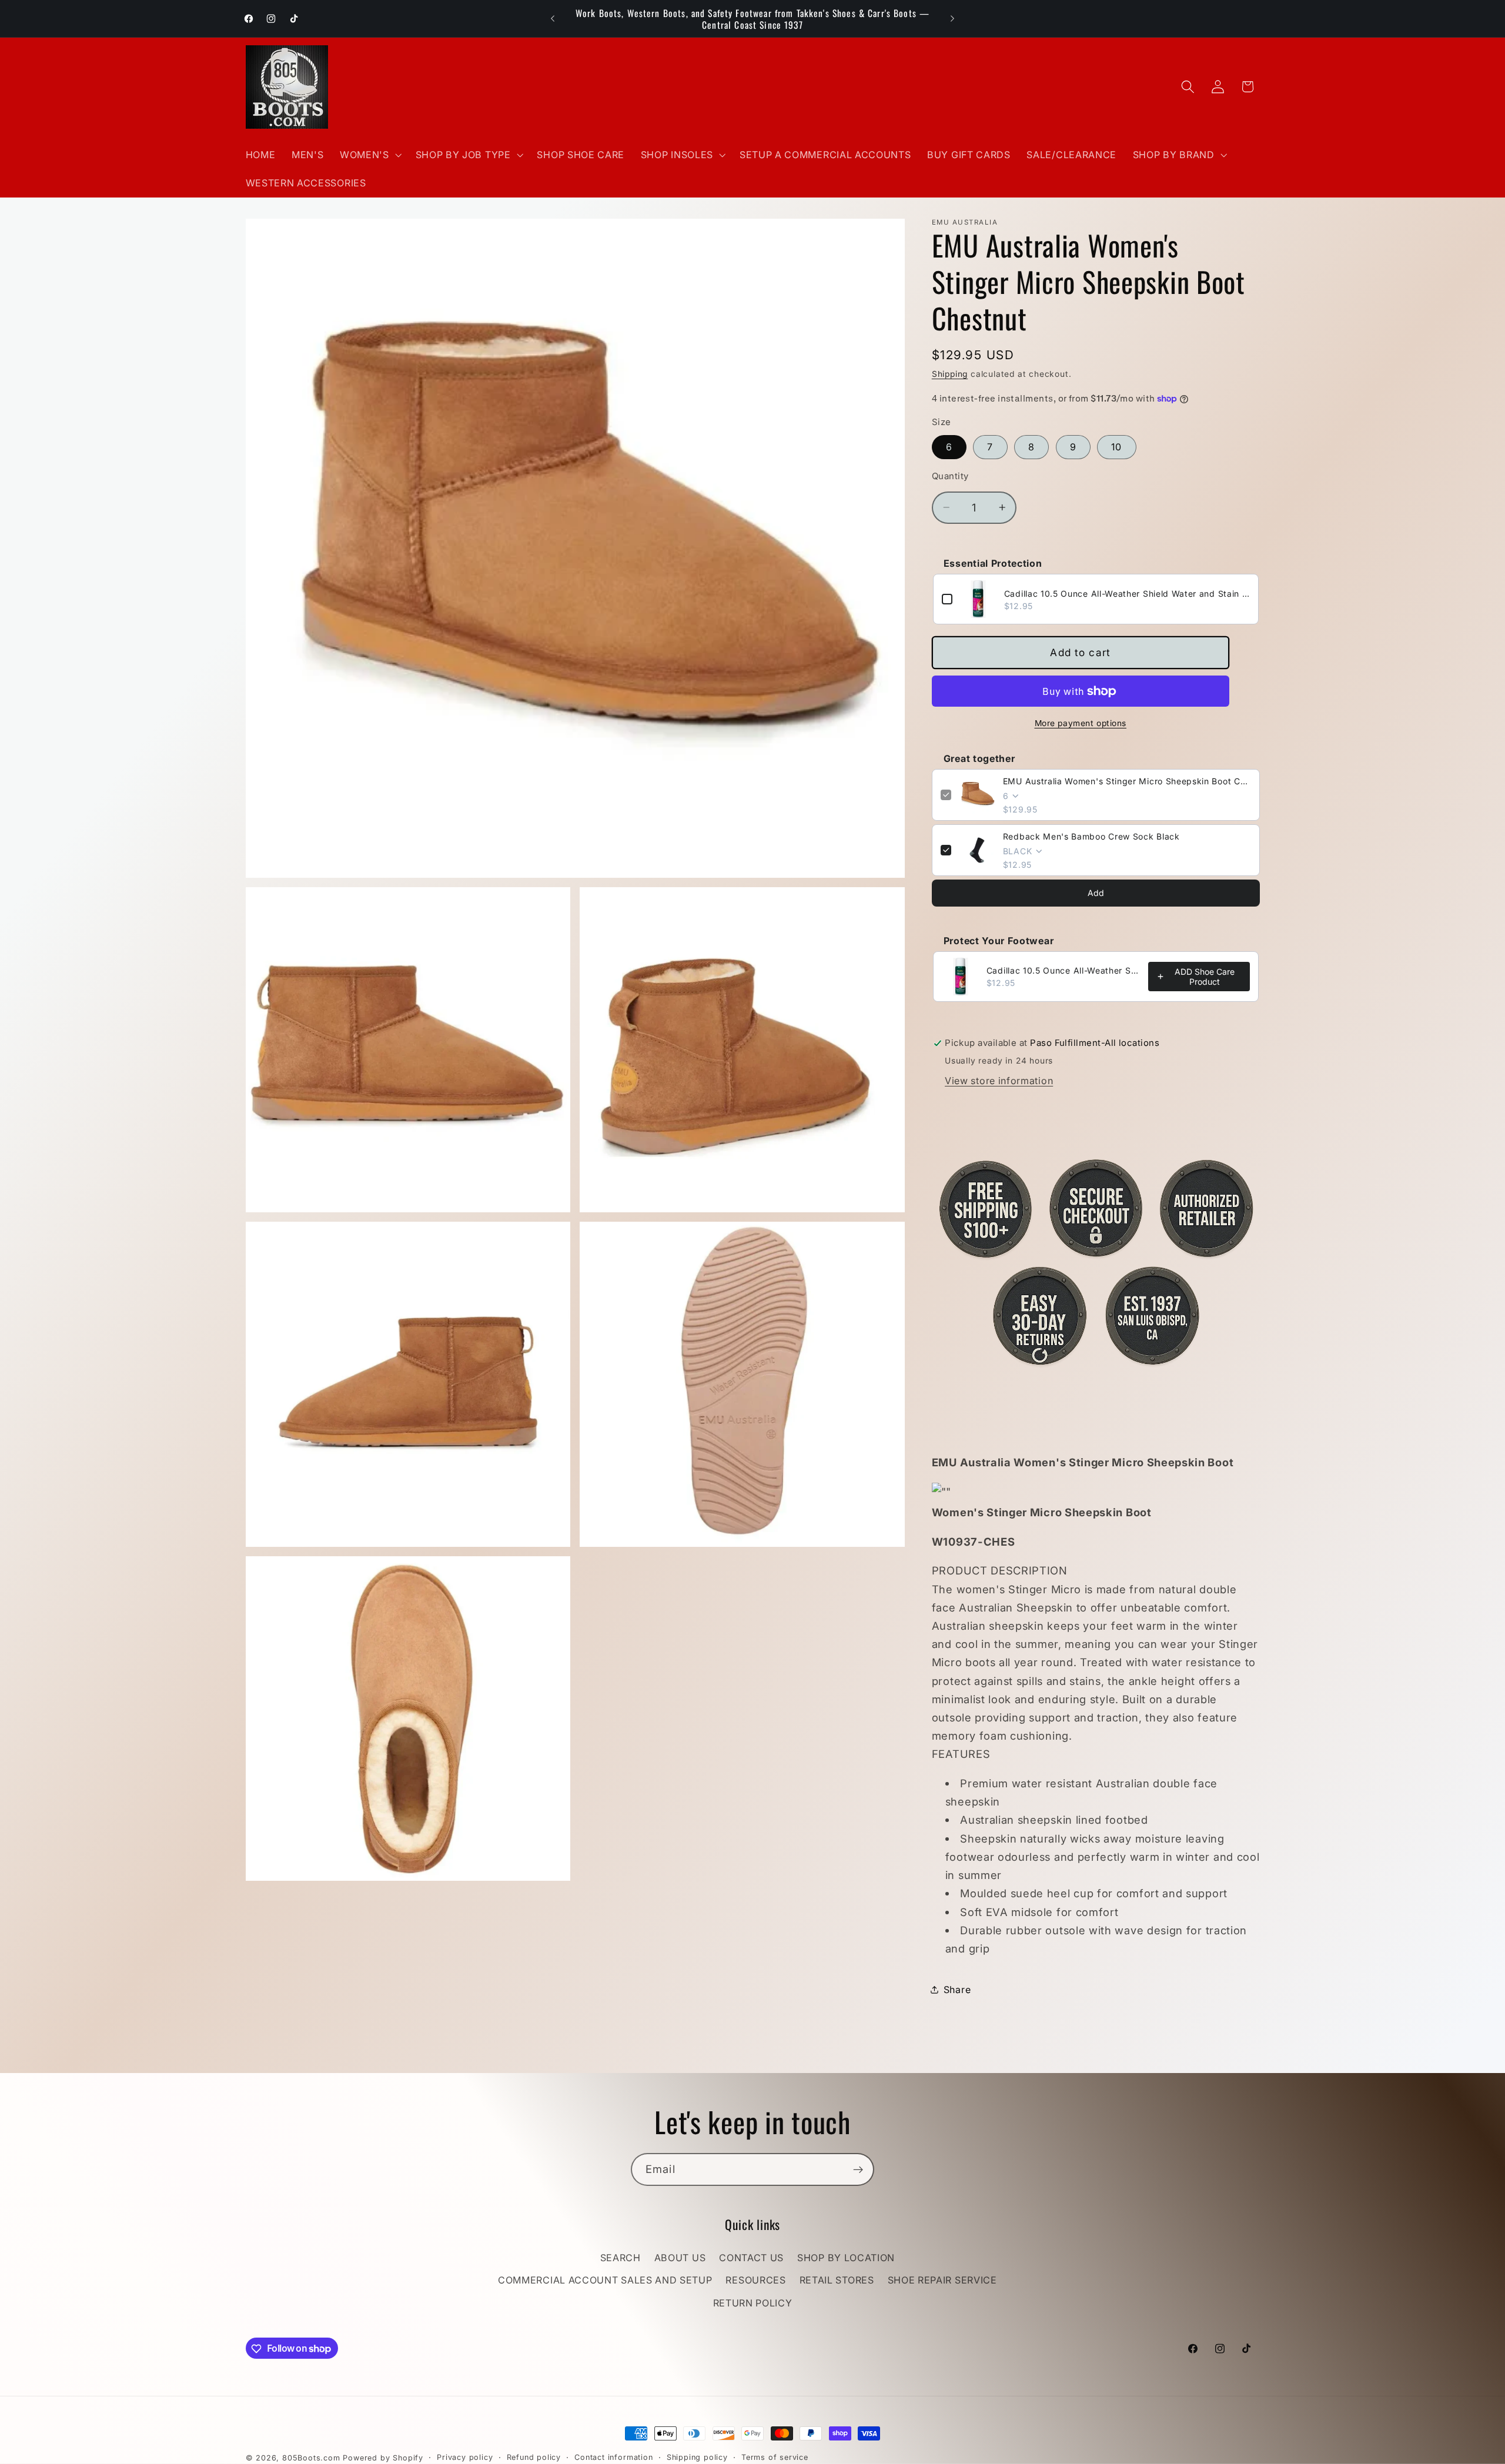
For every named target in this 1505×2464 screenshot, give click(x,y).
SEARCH (621, 2258)
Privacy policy (465, 2457)
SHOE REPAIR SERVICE (942, 2281)
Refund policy (534, 2457)
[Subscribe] (858, 2169)
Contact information (613, 2457)
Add (1096, 893)
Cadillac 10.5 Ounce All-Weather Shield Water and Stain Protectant (1127, 593)
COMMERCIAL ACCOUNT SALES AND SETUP (605, 2281)
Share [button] (957, 1989)
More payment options (1081, 723)
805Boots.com (311, 2458)
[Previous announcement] (553, 19)
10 (1116, 447)
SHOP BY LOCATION (846, 2258)
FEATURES (1096, 1851)
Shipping (950, 374)
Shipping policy (697, 2457)
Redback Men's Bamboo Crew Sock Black (1091, 836)
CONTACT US (751, 2258)
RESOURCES (755, 2281)
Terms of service (775, 2457)
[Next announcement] (952, 19)
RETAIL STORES (837, 2281)
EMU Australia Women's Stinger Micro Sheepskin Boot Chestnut (1127, 781)
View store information (999, 1080)
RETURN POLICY (753, 2303)
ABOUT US (680, 2258)
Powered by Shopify (383, 2458)
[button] (369, 155)
